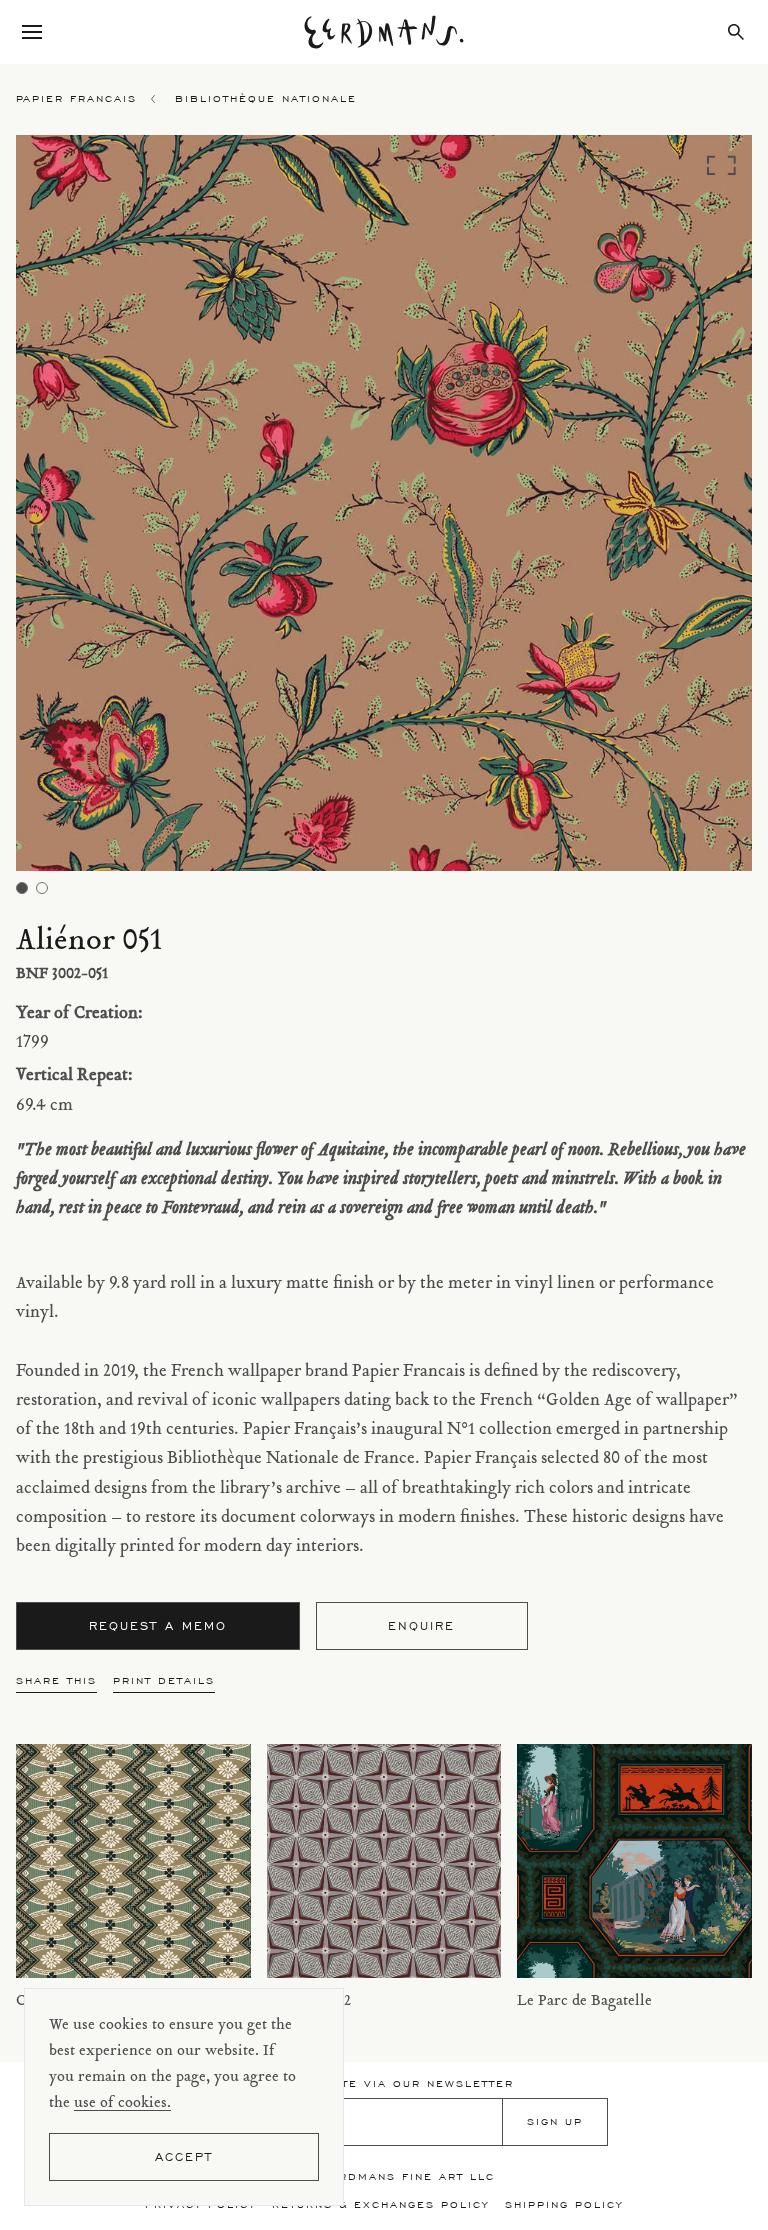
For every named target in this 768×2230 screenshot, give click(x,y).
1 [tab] (22, 888)
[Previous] (108, 508)
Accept (184, 2156)
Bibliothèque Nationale (266, 98)
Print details (164, 1680)
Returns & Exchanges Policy (380, 2204)
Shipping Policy (564, 2204)
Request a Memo (158, 1625)
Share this (56, 1680)
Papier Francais (76, 98)
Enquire (421, 1625)
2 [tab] (42, 888)
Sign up (555, 2121)
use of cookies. (122, 2103)
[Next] (660, 508)
